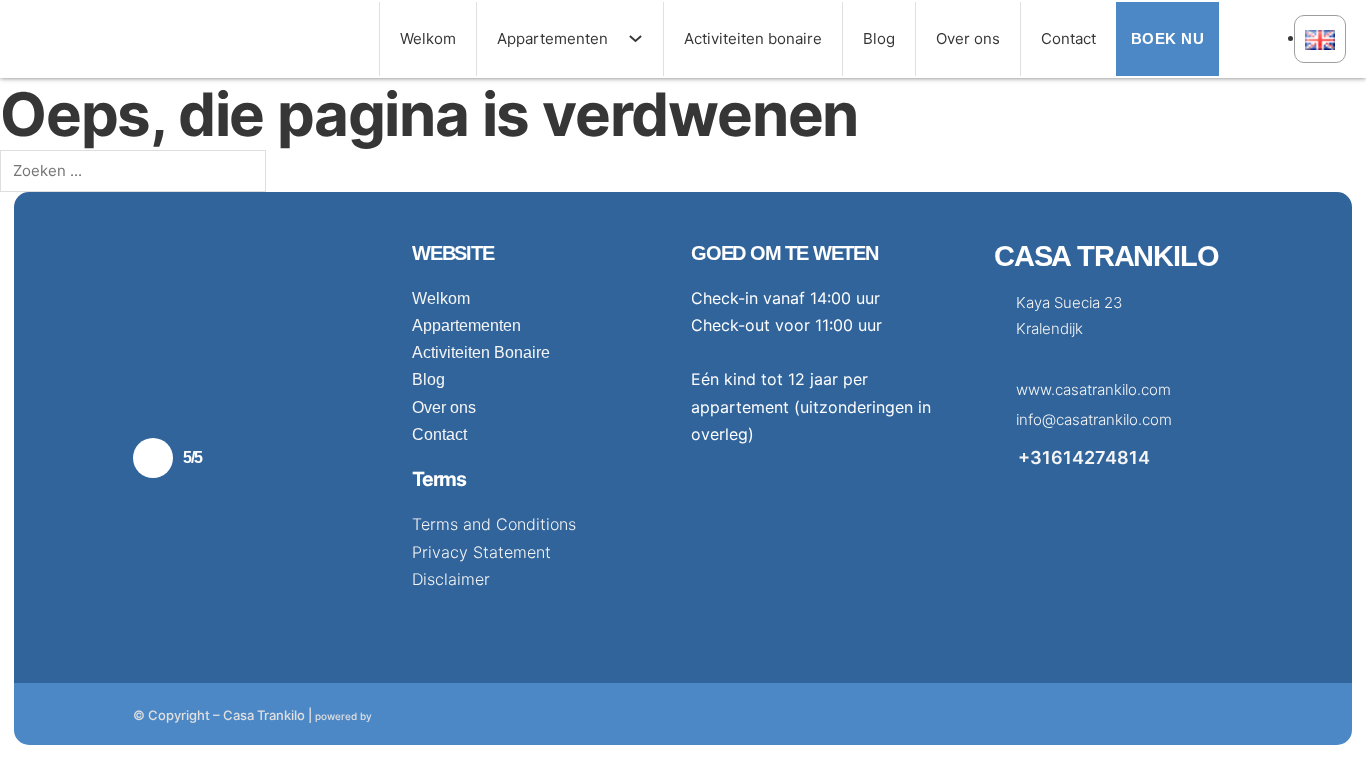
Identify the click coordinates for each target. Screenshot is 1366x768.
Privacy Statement (481, 552)
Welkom (428, 38)
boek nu (1168, 38)
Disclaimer (451, 579)
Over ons (968, 38)
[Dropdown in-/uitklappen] (645, 38)
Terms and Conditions (494, 524)
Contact (1068, 38)
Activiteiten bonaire (753, 38)
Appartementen (552, 38)
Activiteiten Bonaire (481, 352)
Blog (879, 38)
